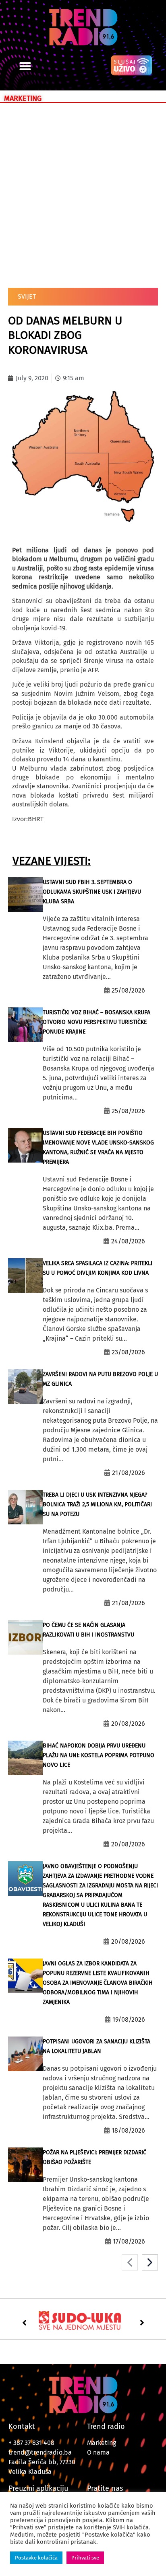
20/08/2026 (128, 1724)
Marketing (102, 2443)
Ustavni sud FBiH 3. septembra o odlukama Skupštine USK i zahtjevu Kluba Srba (92, 892)
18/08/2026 (128, 2130)
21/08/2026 (129, 1473)
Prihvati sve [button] (85, 2558)
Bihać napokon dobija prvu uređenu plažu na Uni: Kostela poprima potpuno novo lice (99, 1755)
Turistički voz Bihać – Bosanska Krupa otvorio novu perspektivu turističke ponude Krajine (96, 1022)
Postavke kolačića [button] (36, 2558)
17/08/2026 (129, 2241)
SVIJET (27, 296)
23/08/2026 (128, 1352)
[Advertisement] (83, 194)
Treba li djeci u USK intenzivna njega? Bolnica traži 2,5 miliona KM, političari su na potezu (97, 1504)
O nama (98, 2452)
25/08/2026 (128, 990)
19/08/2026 (129, 2019)
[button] (25, 66)
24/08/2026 (128, 1241)
